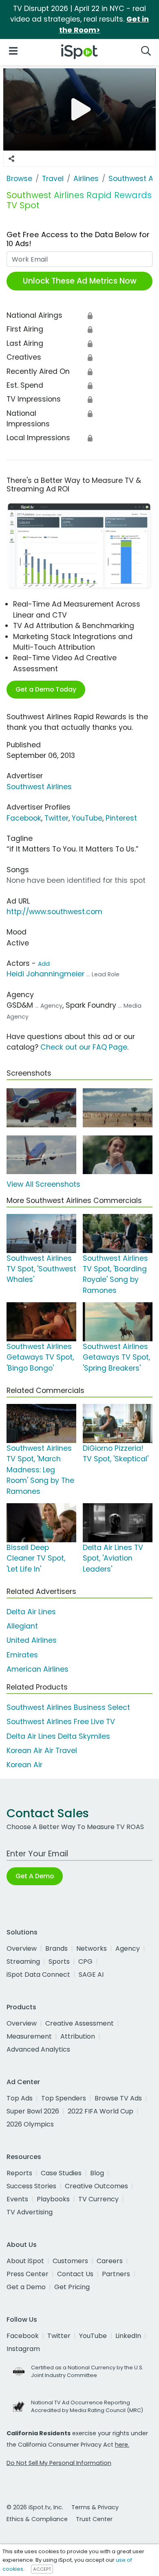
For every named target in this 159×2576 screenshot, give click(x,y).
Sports (59, 1961)
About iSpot (25, 2261)
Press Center (28, 2274)
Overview (22, 1948)
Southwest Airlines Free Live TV (61, 1722)
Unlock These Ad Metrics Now (80, 281)
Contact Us (75, 2274)
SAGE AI (91, 1975)
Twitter (56, 818)
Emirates (22, 1655)
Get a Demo (26, 2287)
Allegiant (22, 1626)
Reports (19, 2173)
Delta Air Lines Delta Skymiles (58, 1736)
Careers (110, 2261)
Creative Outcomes (96, 2186)
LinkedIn (128, 2336)
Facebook (24, 818)
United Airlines (32, 1640)
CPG (85, 1961)
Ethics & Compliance (37, 2519)
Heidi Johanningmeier (45, 974)
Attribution (78, 2036)
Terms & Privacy (95, 2507)
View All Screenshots (43, 1184)
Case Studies (61, 2173)
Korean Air (24, 1765)
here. (122, 2445)
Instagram (23, 2349)
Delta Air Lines (31, 1612)
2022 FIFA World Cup (100, 2111)
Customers (70, 2261)
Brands (56, 1948)
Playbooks (53, 2199)
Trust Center (94, 2519)
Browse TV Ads (118, 2098)
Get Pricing (72, 2287)
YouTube (87, 818)
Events (17, 2199)
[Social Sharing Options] (11, 159)
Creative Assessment (79, 2023)
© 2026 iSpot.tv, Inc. (35, 2507)
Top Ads (20, 2098)
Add (44, 964)
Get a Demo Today (46, 689)
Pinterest (121, 818)
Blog (97, 2173)
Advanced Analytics (38, 2049)
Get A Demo (35, 1876)
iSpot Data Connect (38, 1975)
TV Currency (98, 2199)
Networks (92, 1948)
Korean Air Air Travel (42, 1751)
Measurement (29, 2036)
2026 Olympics (30, 2124)
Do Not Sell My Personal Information (59, 2463)
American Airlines (38, 1669)
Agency (128, 1948)
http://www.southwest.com (54, 912)
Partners (116, 2274)
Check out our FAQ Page (84, 1047)
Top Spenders (64, 2098)
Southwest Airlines (39, 787)
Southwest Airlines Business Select (68, 1707)
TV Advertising (30, 2212)
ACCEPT (42, 2569)
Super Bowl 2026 (33, 2111)
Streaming (23, 1961)
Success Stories (31, 2186)
